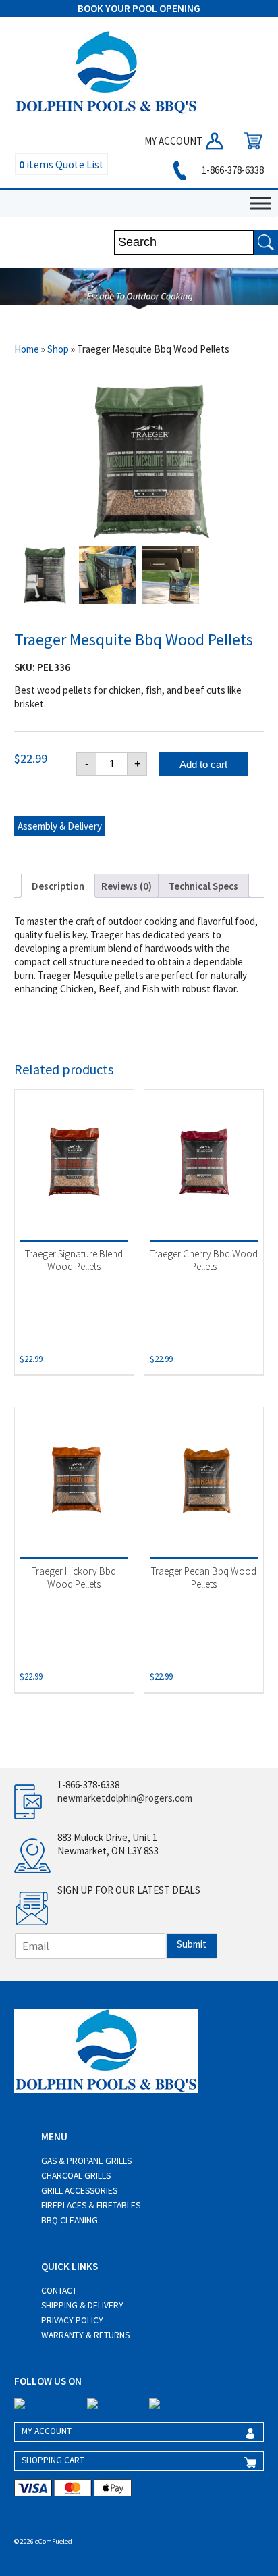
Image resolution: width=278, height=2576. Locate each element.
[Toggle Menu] (260, 203)
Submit (192, 1944)
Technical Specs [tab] (203, 886)
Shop (58, 349)
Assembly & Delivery (60, 826)
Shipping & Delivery (82, 2305)
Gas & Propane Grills (86, 2161)
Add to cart (203, 764)
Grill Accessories (79, 2191)
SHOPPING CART (53, 2460)
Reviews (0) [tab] (127, 886)
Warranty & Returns (85, 2335)
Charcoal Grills (76, 2176)
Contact (59, 2291)
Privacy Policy (72, 2320)
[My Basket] (250, 141)
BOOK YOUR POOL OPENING (139, 8)
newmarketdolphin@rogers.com (125, 1798)
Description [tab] (58, 886)
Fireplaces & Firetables (91, 2205)
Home (27, 349)
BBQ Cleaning (69, 2220)
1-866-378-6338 (232, 170)
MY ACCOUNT (174, 141)
